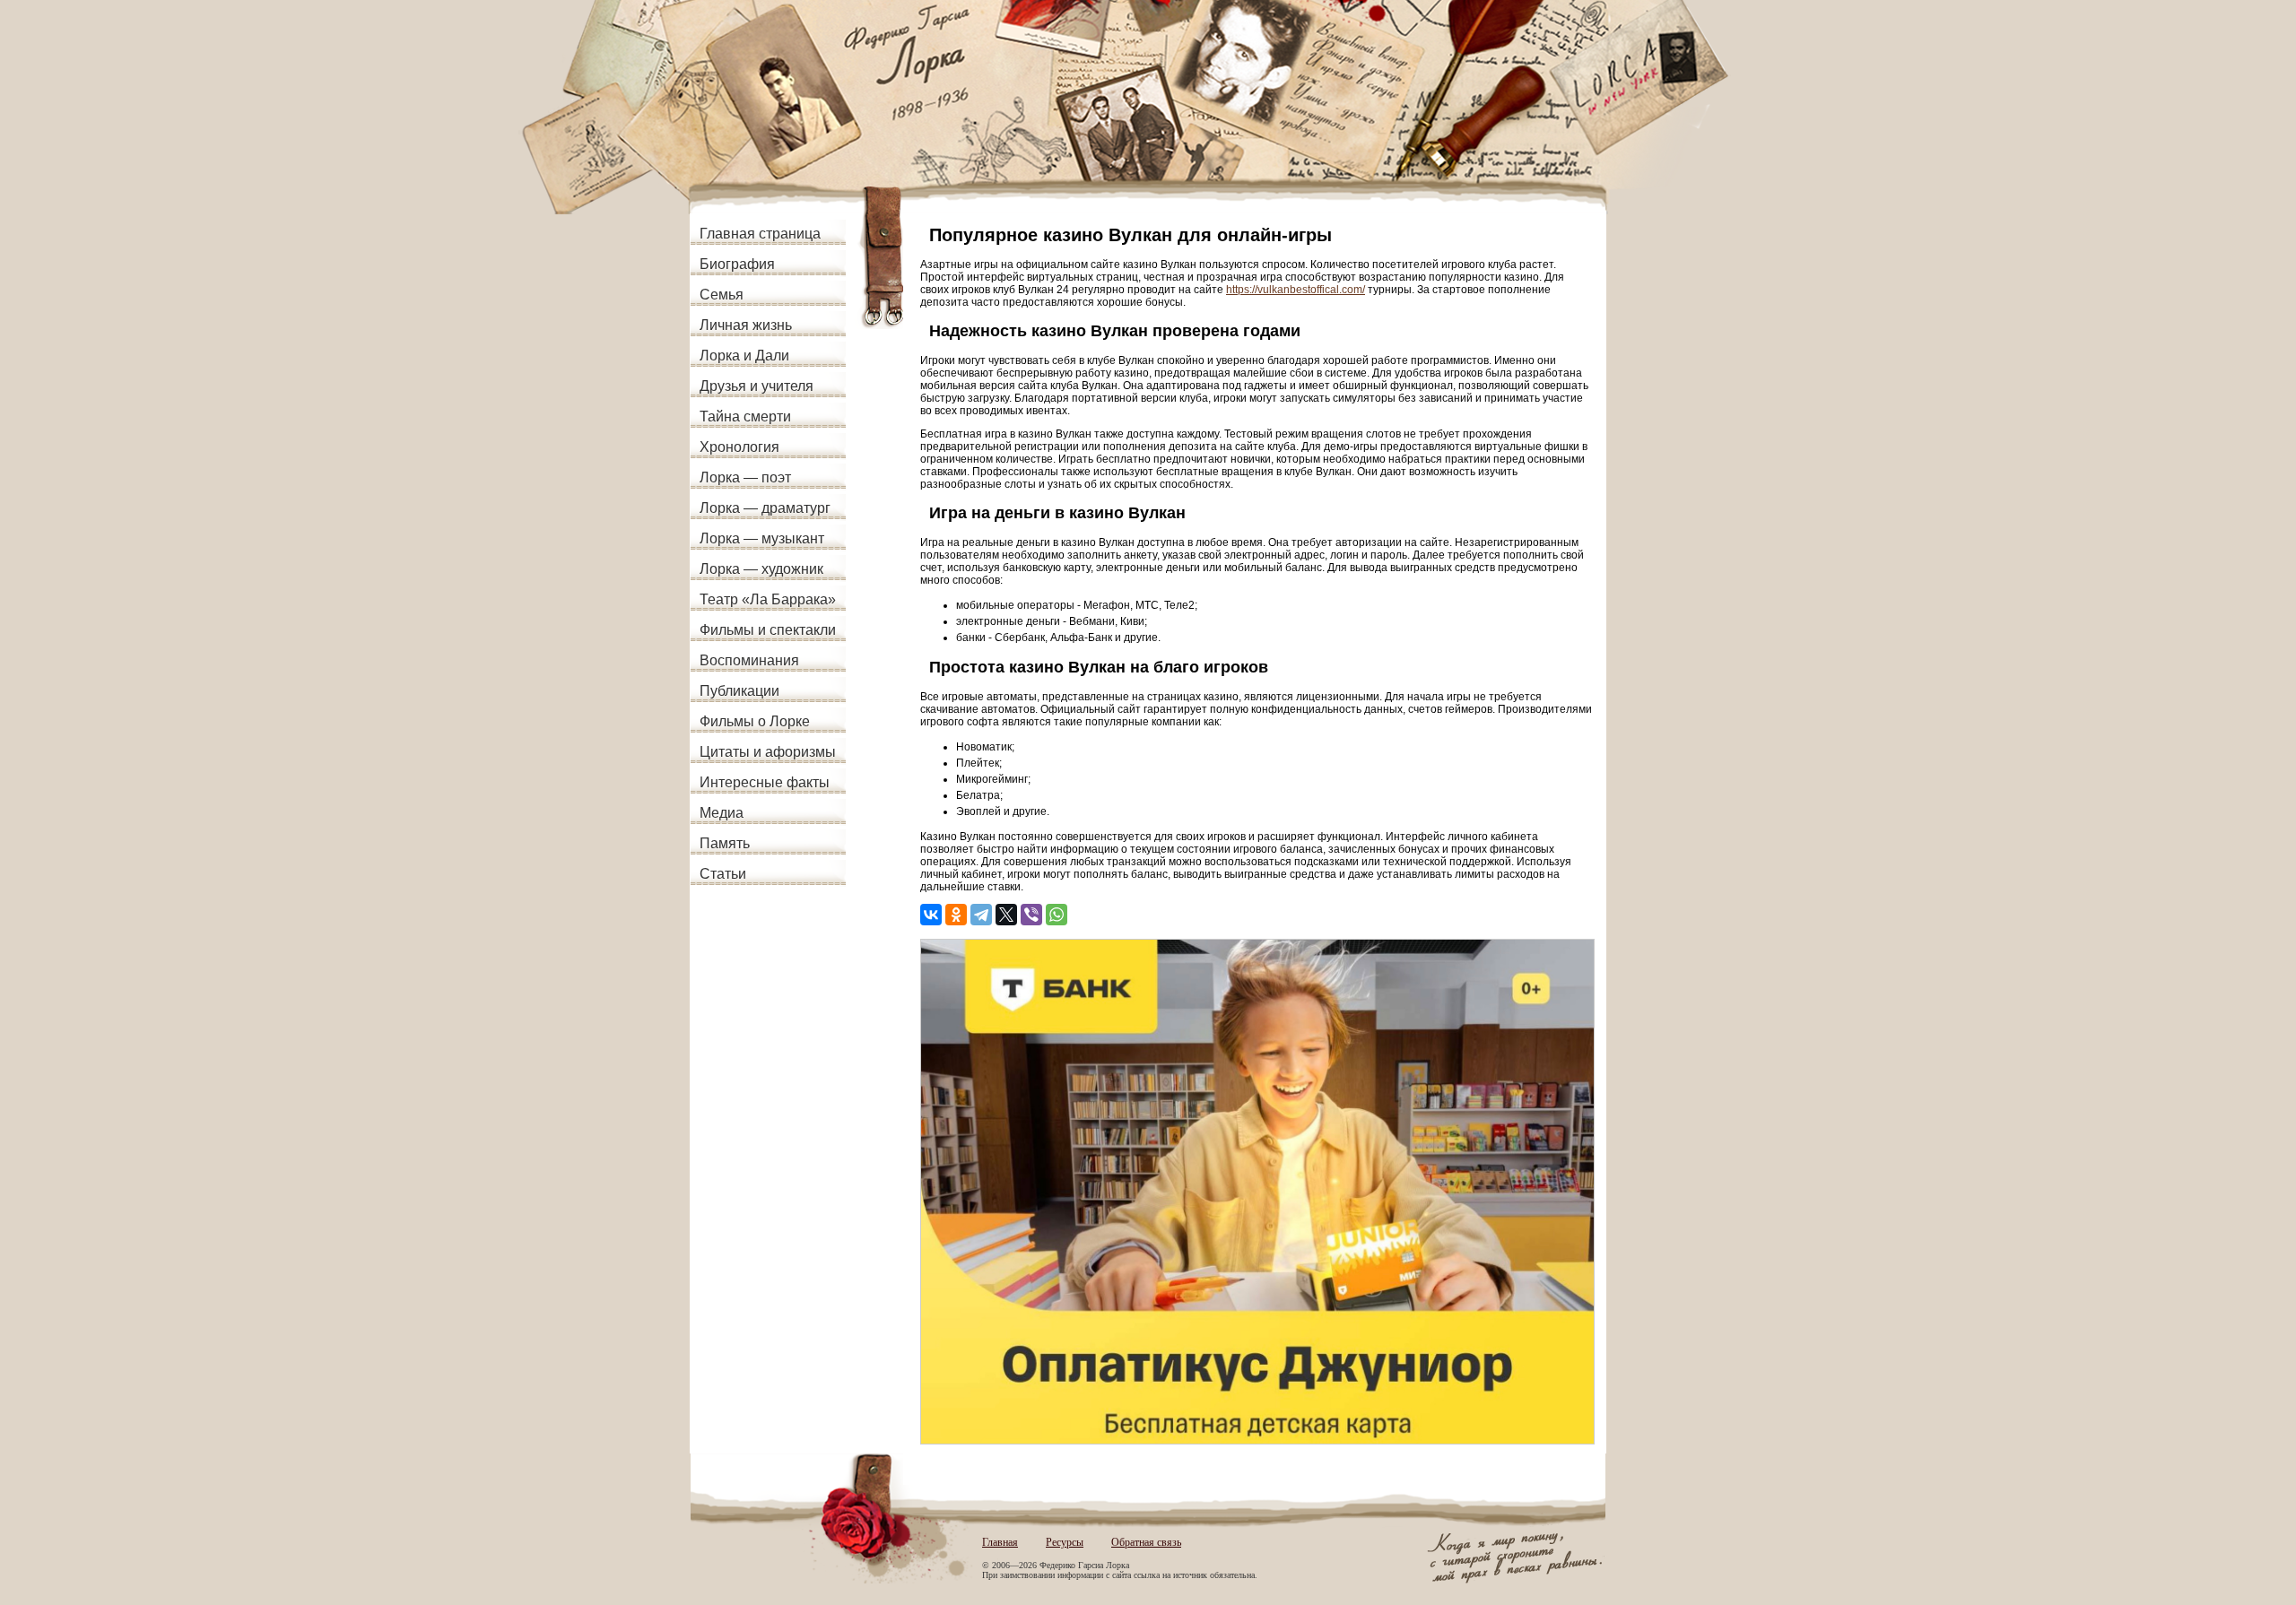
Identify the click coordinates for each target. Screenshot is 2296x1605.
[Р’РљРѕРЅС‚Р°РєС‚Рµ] (931, 915)
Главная (1000, 1542)
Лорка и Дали (744, 356)
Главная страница (760, 234)
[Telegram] (981, 915)
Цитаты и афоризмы (768, 752)
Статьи (723, 874)
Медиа (722, 813)
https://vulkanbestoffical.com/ (1296, 290)
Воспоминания (749, 660)
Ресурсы (1065, 1542)
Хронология (739, 447)
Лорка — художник (761, 569)
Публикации (739, 691)
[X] (1006, 915)
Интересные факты (765, 782)
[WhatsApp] (1057, 915)
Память (725, 843)
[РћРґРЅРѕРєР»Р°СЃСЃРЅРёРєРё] (956, 915)
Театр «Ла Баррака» (768, 599)
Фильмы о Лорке (755, 721)
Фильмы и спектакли (768, 630)
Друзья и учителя (757, 386)
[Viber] (1031, 915)
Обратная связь (1146, 1542)
